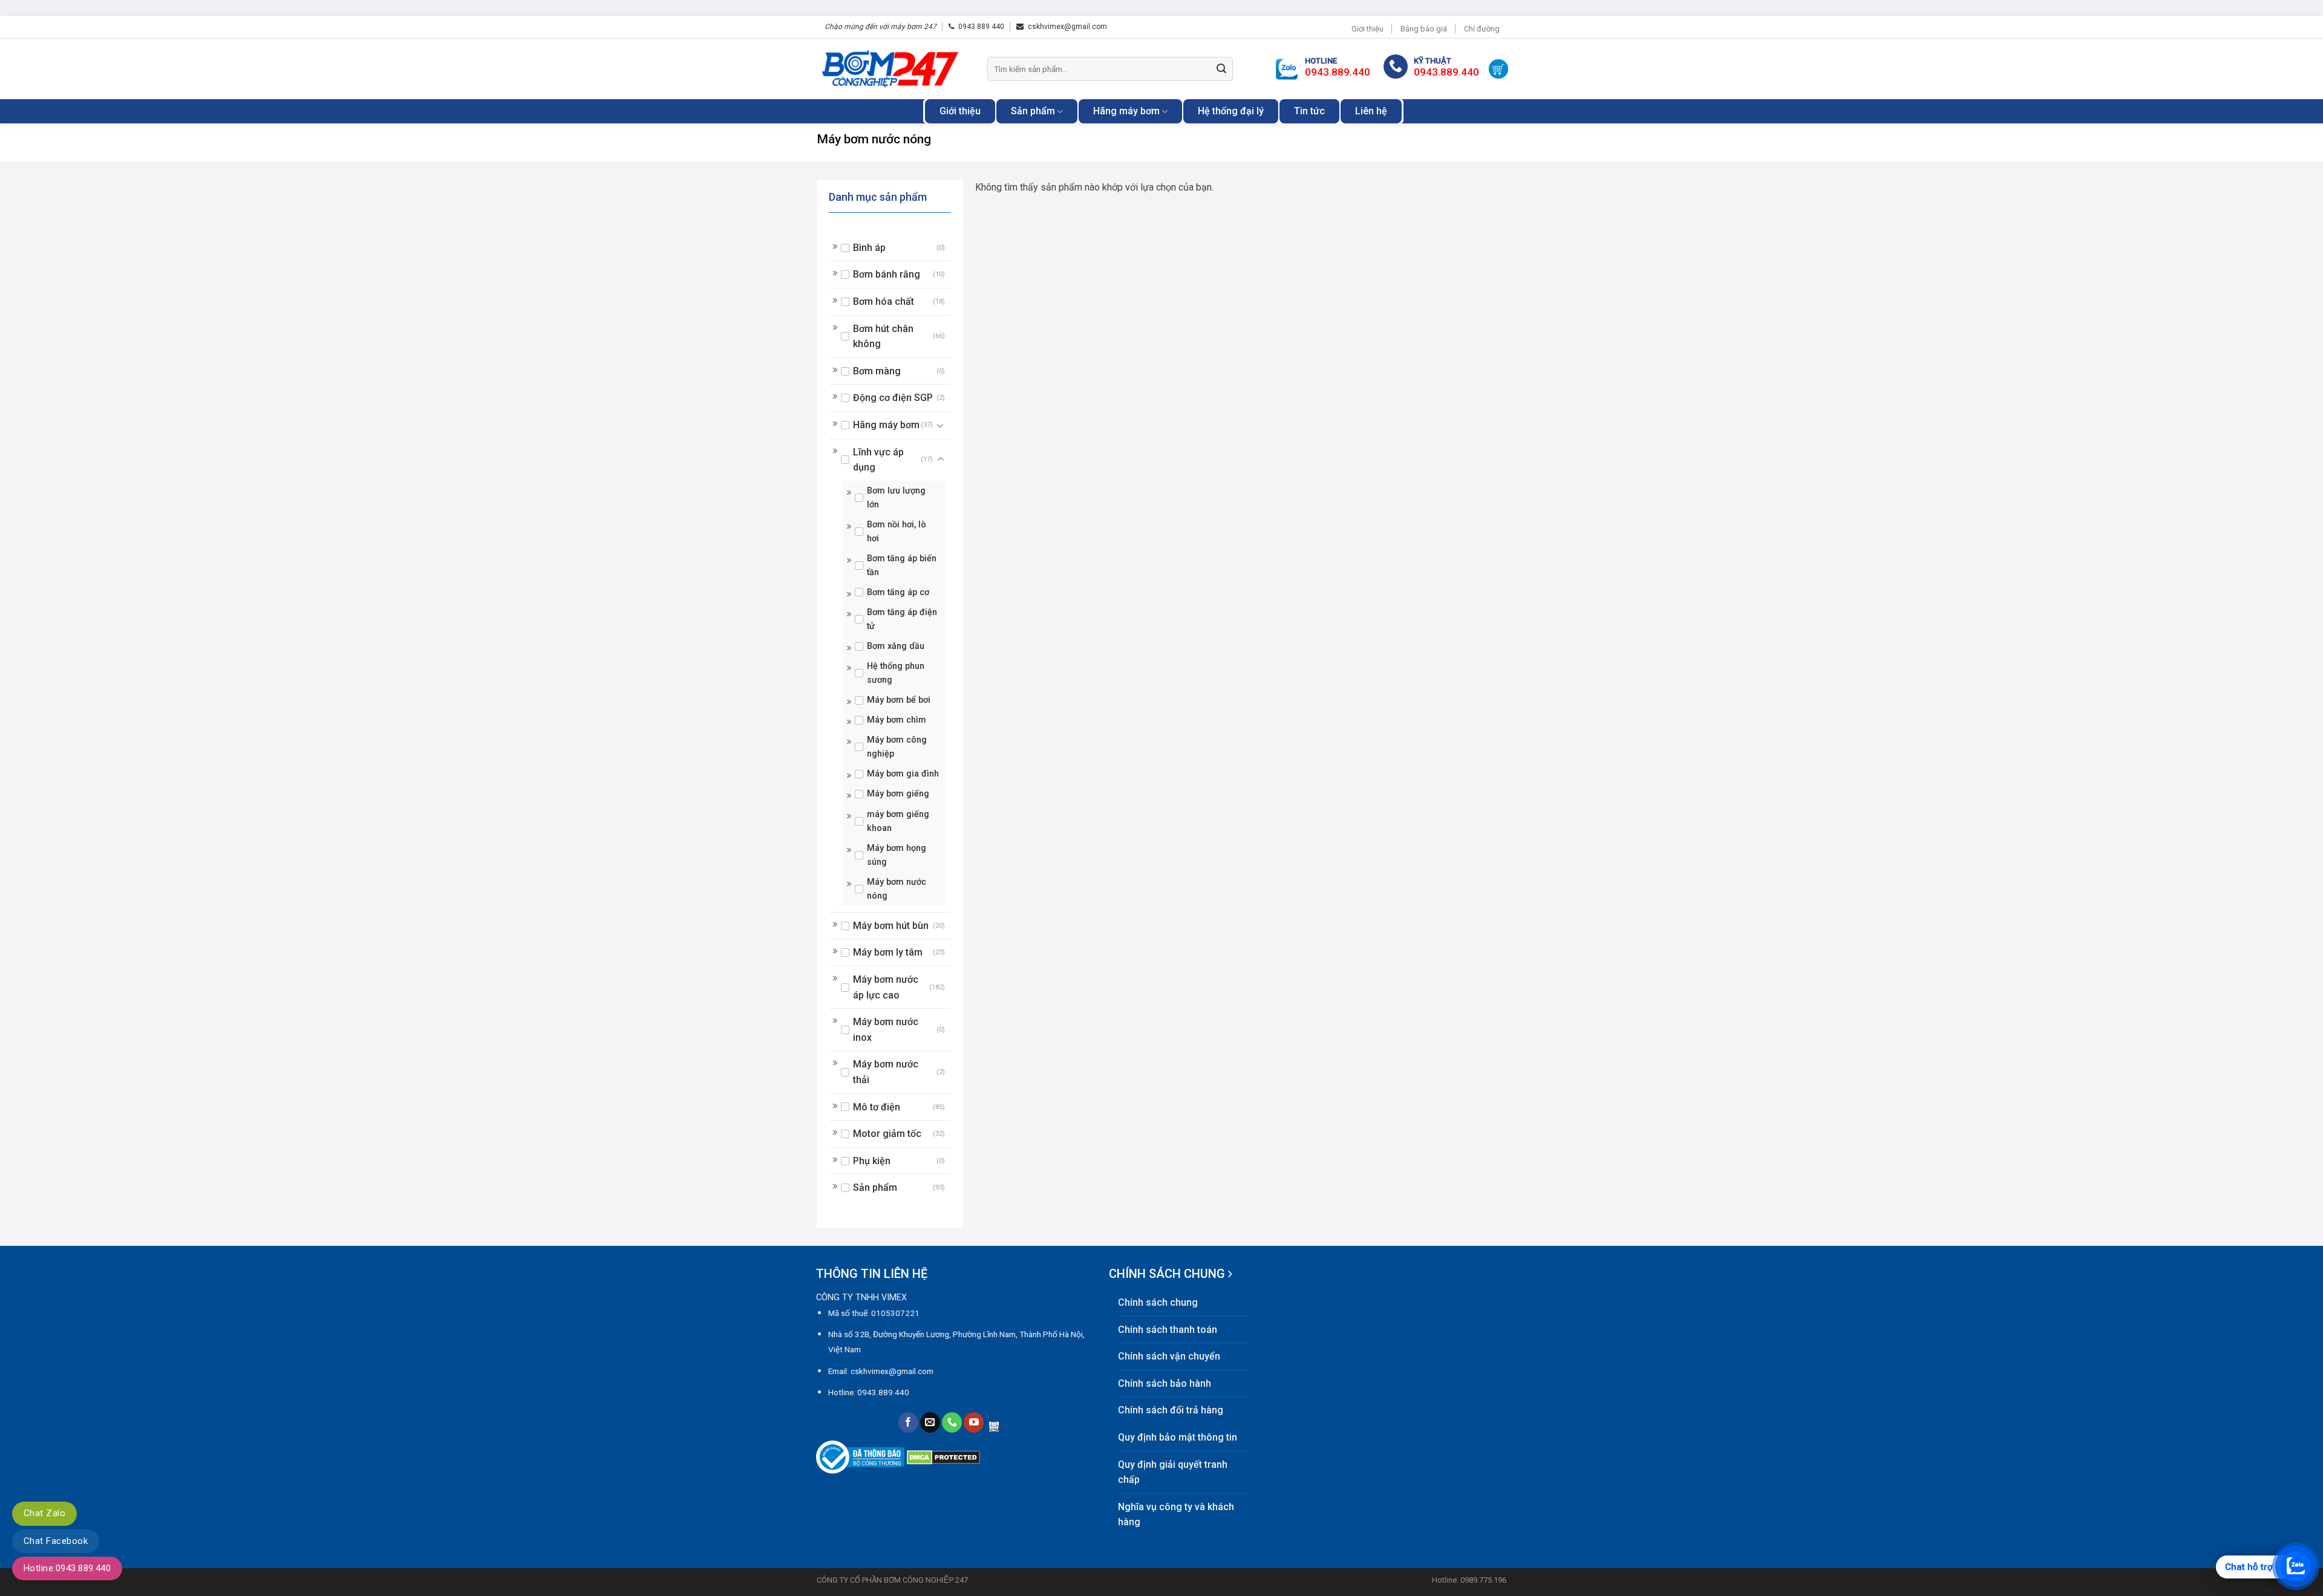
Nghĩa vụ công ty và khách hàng (1176, 1515)
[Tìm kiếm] (1221, 69)
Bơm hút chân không (883, 337)
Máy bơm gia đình (903, 774)
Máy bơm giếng (898, 794)
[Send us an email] (930, 1422)
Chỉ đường (1482, 29)
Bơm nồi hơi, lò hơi (897, 532)
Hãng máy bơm (1126, 111)
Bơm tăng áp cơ (898, 592)
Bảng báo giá (1424, 29)
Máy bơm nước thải (886, 1072)
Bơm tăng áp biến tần (902, 565)
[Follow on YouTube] (974, 1422)
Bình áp (869, 248)
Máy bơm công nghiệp (897, 747)
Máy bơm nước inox (886, 1030)
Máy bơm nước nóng (897, 889)
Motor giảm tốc (887, 1134)
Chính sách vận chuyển (1169, 1356)
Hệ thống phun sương (896, 673)
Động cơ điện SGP (893, 398)
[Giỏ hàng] (1498, 69)
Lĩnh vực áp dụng (878, 460)
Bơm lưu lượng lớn (896, 498)
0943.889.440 (981, 27)
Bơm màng (877, 371)
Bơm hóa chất (884, 301)
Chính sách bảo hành (1165, 1383)
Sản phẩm (1033, 111)
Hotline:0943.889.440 (67, 1568)
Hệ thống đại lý (1231, 111)
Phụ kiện (872, 1161)
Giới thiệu (1367, 29)
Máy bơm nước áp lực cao (886, 987)
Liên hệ (1371, 111)
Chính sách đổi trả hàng (1171, 1410)
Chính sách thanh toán (1168, 1330)
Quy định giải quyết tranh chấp (1173, 1472)
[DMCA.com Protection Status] (943, 1457)
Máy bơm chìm (897, 720)
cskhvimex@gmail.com (1067, 27)
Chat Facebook (56, 1541)
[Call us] (952, 1422)
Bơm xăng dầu (896, 646)
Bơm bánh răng (887, 274)
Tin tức (1309, 111)
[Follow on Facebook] (908, 1422)
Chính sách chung (1158, 1302)
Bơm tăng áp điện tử (902, 619)
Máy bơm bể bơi (899, 700)
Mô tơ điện (877, 1107)
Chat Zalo (44, 1513)
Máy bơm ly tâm (888, 952)
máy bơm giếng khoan (898, 821)
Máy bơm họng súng (897, 855)
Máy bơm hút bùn (891, 926)
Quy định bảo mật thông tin (1178, 1437)
